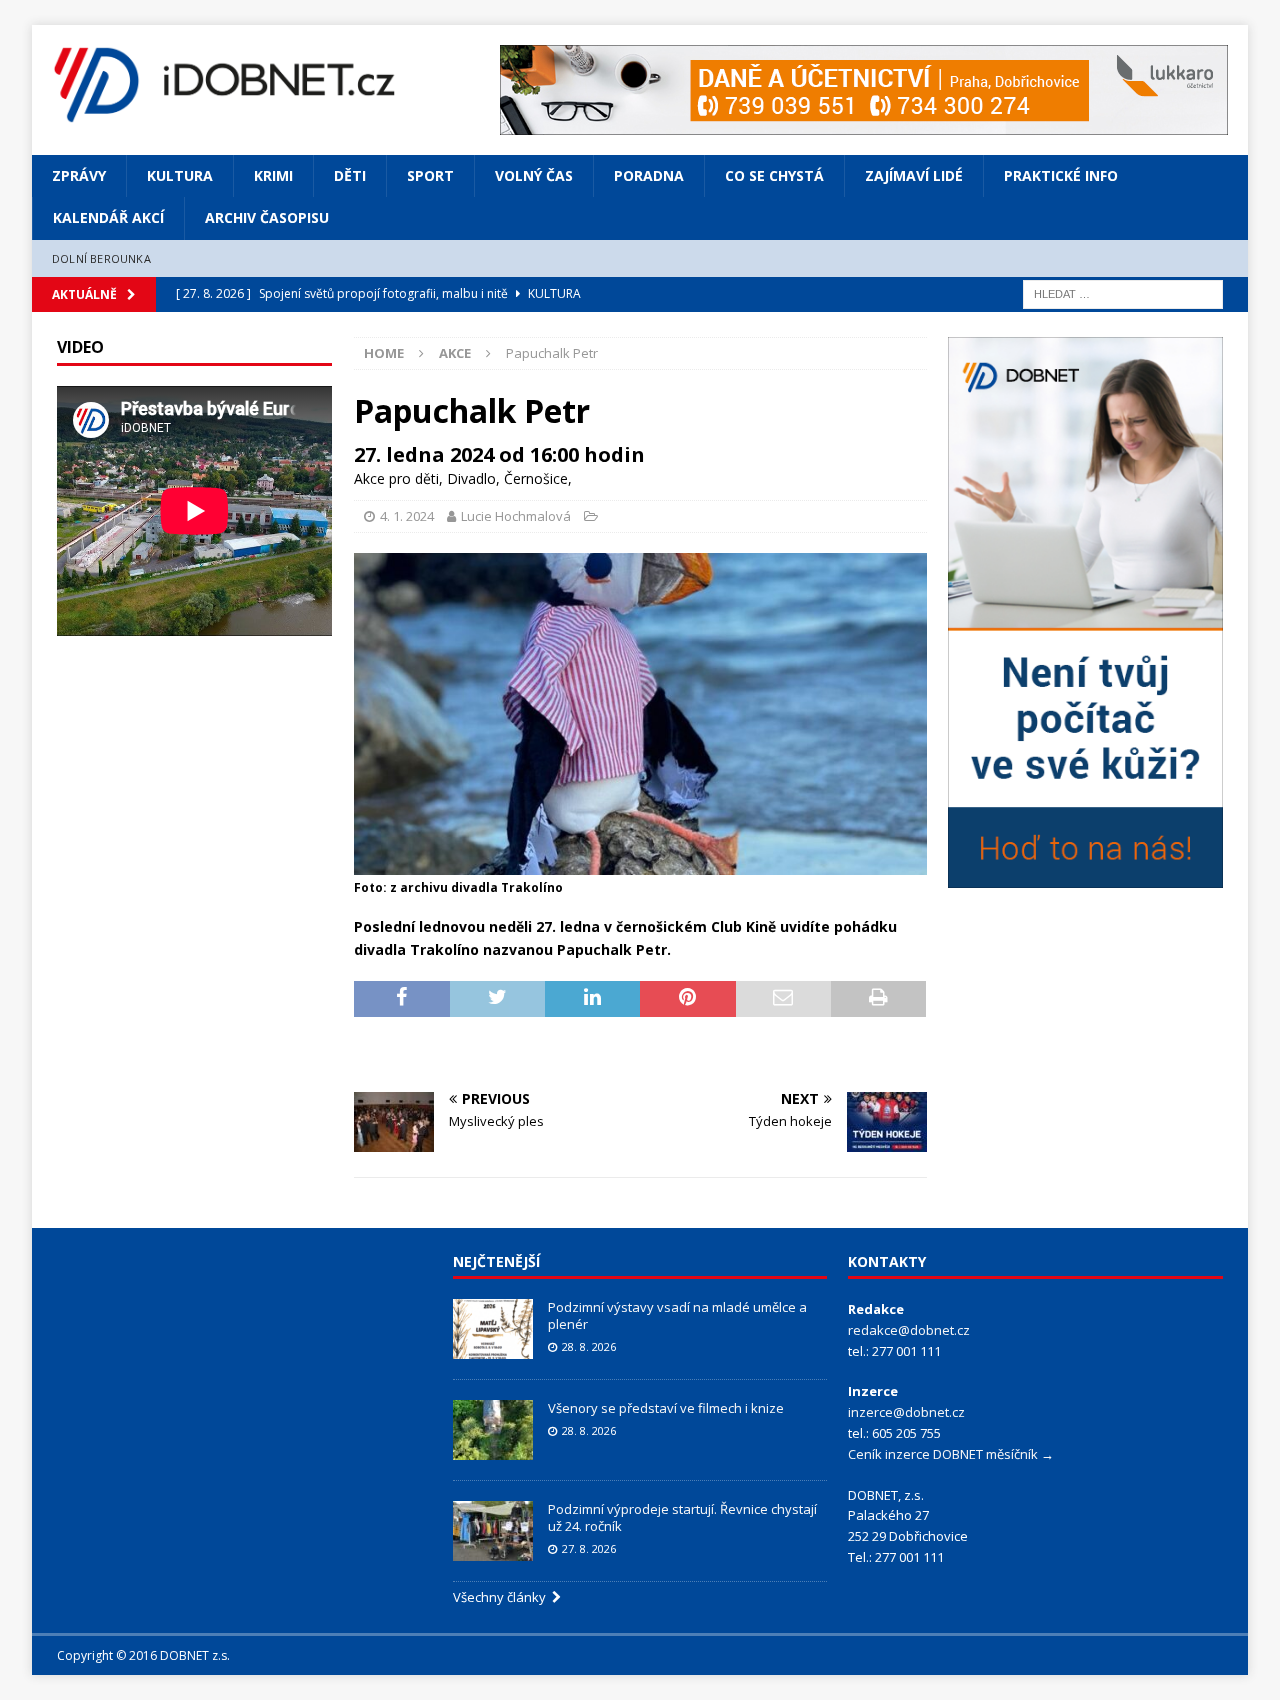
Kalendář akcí (108, 217)
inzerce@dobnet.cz (906, 1412)
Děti (350, 175)
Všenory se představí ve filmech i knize (666, 1408)
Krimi (273, 175)
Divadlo (471, 478)
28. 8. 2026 (589, 1346)
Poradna (649, 175)
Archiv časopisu (267, 217)
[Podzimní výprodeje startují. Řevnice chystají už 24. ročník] (493, 1531)
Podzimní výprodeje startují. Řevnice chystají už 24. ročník (682, 1517)
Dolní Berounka (101, 258)
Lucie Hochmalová (516, 516)
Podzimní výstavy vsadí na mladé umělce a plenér (677, 1315)
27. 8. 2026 (589, 1548)
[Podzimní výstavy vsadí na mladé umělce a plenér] (493, 1329)
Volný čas (534, 175)
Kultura (180, 175)
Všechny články (502, 1597)
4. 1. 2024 (407, 516)
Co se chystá (774, 175)
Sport (430, 175)
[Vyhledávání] (1123, 293)
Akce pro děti (396, 478)
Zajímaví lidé (914, 175)
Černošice (536, 478)
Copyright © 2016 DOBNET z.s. (143, 1655)
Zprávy (79, 175)
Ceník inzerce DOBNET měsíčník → (951, 1454)
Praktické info (1061, 175)
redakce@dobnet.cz (909, 1330)
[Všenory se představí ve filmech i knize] (493, 1430)
